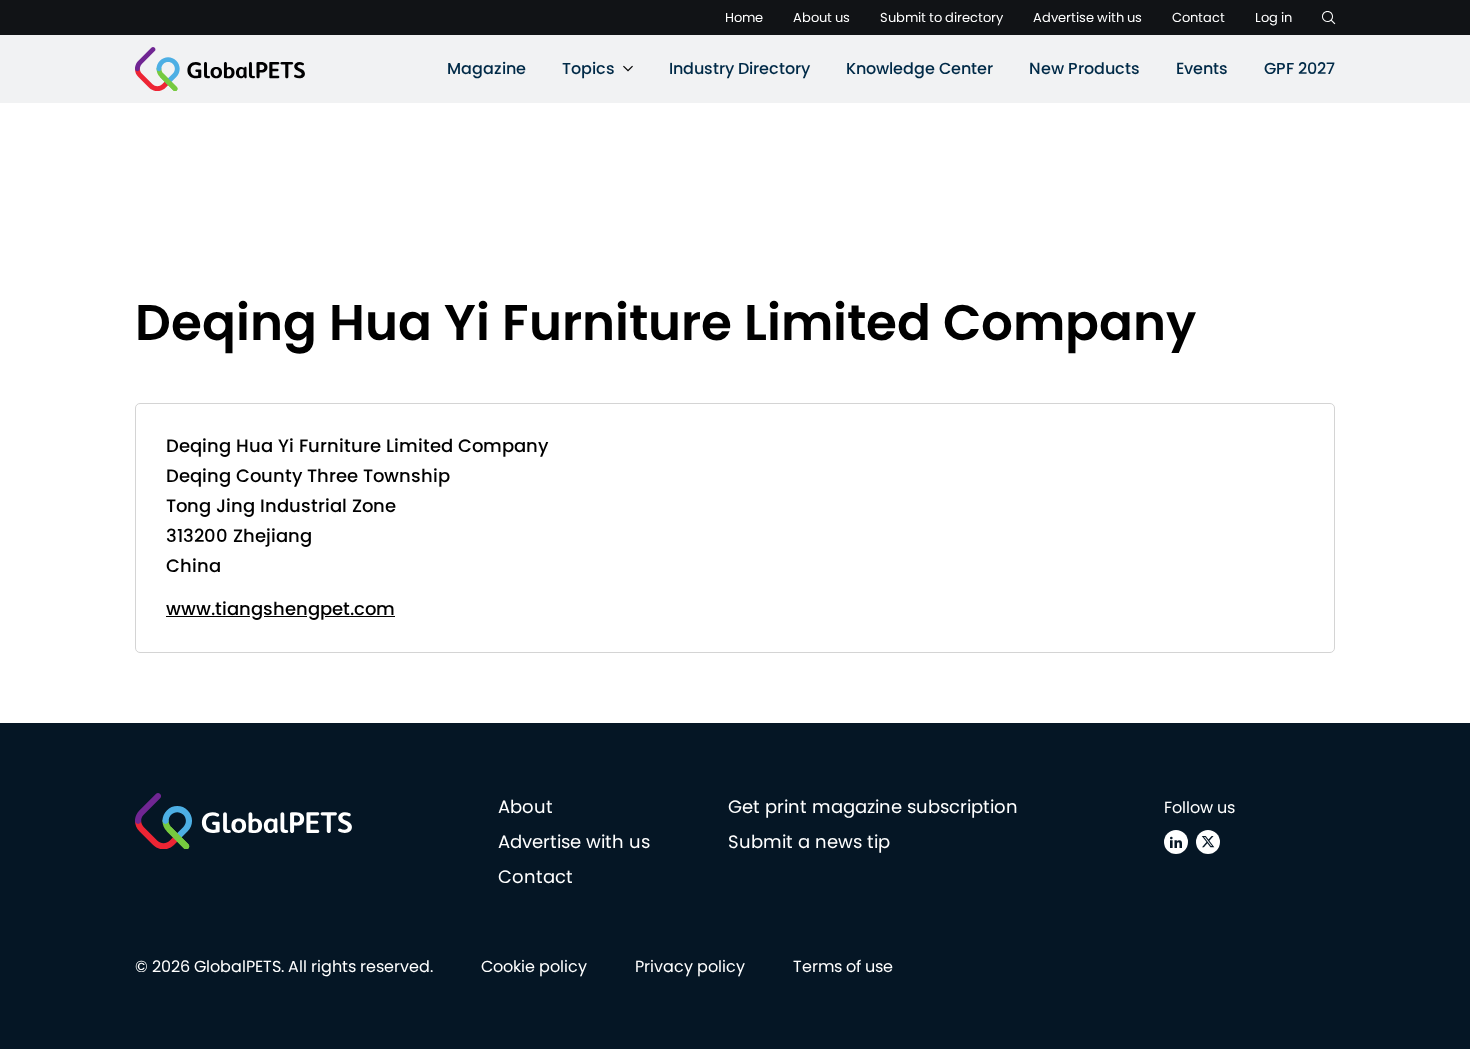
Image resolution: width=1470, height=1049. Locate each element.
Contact (1198, 17)
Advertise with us (1087, 17)
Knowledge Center (919, 68)
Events (1202, 68)
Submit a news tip (809, 841)
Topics (588, 68)
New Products (1084, 68)
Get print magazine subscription (873, 806)
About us (821, 17)
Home (744, 17)
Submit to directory (941, 17)
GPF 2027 (1299, 68)
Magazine (486, 68)
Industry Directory (739, 68)
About (525, 806)
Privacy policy (690, 966)
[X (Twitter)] (1208, 842)
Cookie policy (534, 966)
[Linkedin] (1176, 842)
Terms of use (843, 966)
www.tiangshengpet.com (280, 608)
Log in (1273, 17)
